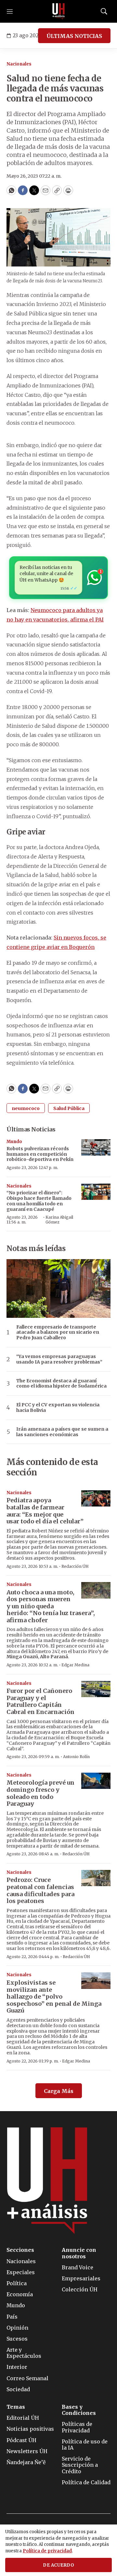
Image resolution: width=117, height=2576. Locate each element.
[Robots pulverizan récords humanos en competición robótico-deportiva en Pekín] (96, 1147)
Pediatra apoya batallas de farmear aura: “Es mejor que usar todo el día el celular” (45, 1511)
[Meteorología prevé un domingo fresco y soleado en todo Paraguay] (96, 1781)
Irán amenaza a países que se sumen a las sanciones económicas (62, 1432)
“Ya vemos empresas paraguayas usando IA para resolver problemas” (59, 1359)
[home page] (58, 11)
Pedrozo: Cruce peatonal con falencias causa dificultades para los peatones (40, 1890)
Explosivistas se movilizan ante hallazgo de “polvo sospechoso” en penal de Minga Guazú (54, 1997)
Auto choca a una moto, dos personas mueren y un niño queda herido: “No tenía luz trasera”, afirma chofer (51, 1606)
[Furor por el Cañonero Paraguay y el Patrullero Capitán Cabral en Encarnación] (96, 1689)
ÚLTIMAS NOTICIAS (74, 36)
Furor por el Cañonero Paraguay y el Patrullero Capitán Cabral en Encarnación (40, 1701)
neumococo (26, 1108)
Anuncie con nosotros (79, 2253)
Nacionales (19, 64)
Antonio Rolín (76, 1757)
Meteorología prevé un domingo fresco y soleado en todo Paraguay (40, 1793)
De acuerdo (58, 2565)
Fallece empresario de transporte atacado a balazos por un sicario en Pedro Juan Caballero (58, 1332)
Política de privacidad (47, 2551)
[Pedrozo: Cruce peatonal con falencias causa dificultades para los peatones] (96, 1878)
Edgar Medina (75, 1665)
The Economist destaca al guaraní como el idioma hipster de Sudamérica (61, 1384)
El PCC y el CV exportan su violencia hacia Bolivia (58, 1408)
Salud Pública (69, 1108)
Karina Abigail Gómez (59, 1219)
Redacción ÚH (75, 1566)
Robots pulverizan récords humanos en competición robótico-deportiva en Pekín (40, 1154)
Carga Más (59, 2091)
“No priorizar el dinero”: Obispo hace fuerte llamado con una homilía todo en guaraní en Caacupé (39, 1201)
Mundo (14, 1142)
